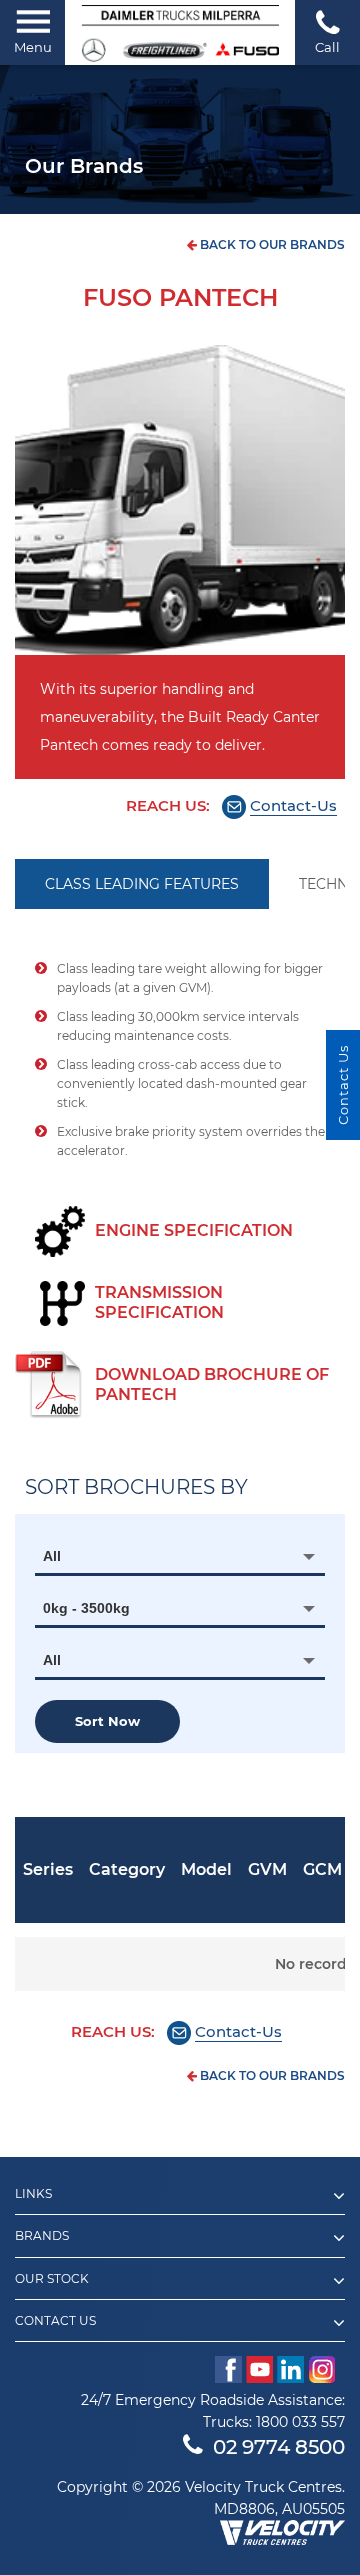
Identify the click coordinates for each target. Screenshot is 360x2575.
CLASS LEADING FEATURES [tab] (142, 884)
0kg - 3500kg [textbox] (86, 1608)
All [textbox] (52, 1556)
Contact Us (343, 1085)
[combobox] (180, 1556)
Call (327, 47)
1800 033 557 (300, 2422)
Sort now (107, 1721)
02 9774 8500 (279, 2447)
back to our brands (271, 244)
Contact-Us (293, 805)
